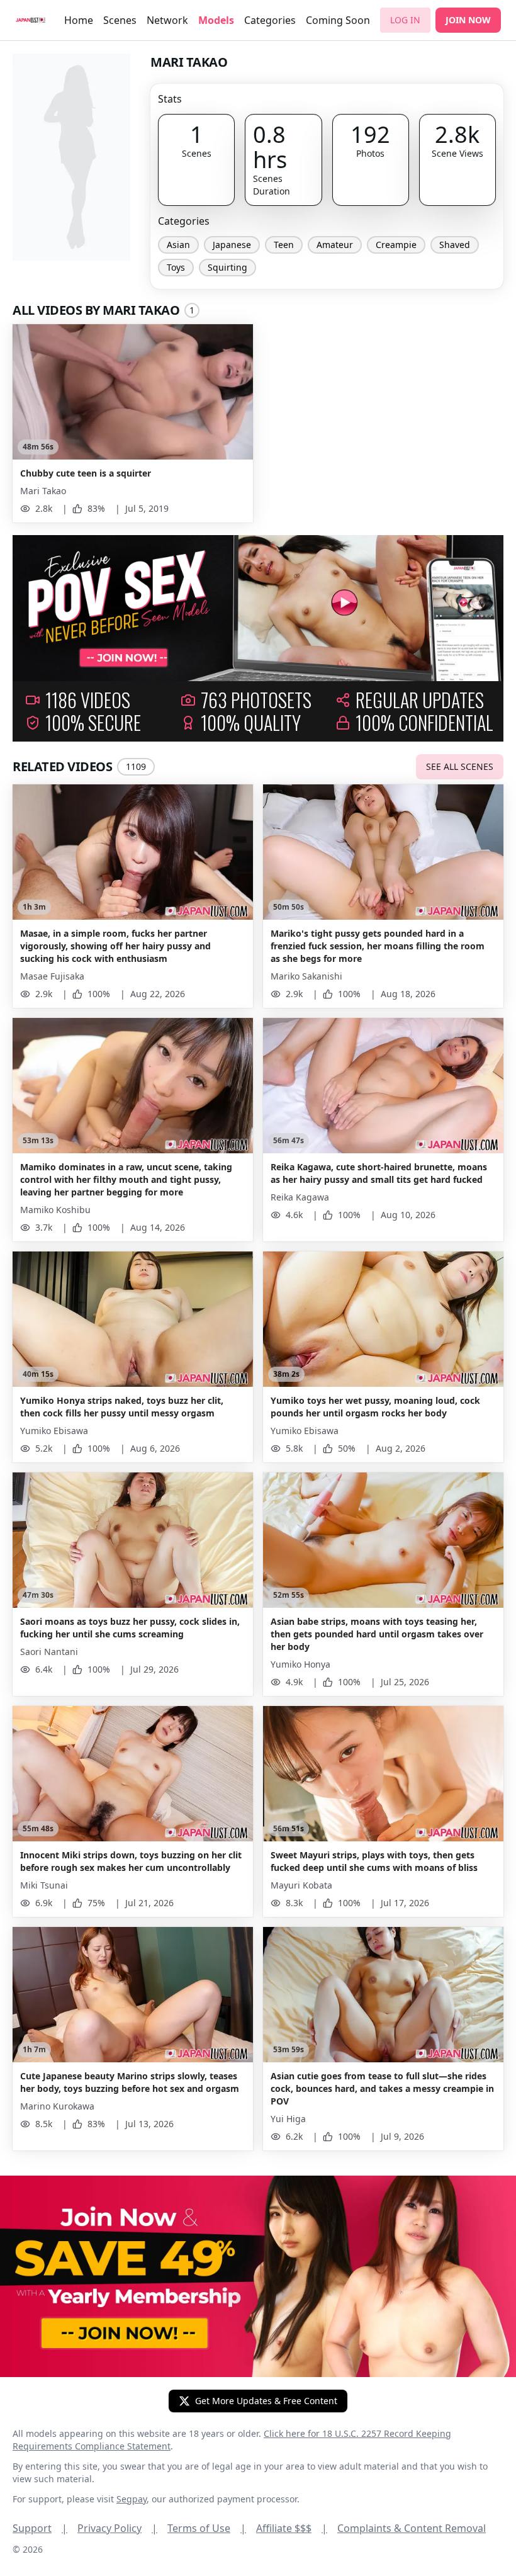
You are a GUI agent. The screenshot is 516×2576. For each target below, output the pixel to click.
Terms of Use (207, 2528)
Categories (270, 20)
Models (216, 20)
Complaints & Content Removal (412, 2528)
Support (40, 2528)
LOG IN (405, 20)
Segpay (132, 2499)
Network (167, 20)
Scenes (120, 20)
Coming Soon (338, 20)
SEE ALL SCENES (460, 766)
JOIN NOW (468, 20)
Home (79, 20)
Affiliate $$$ (292, 2528)
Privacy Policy (117, 2528)
